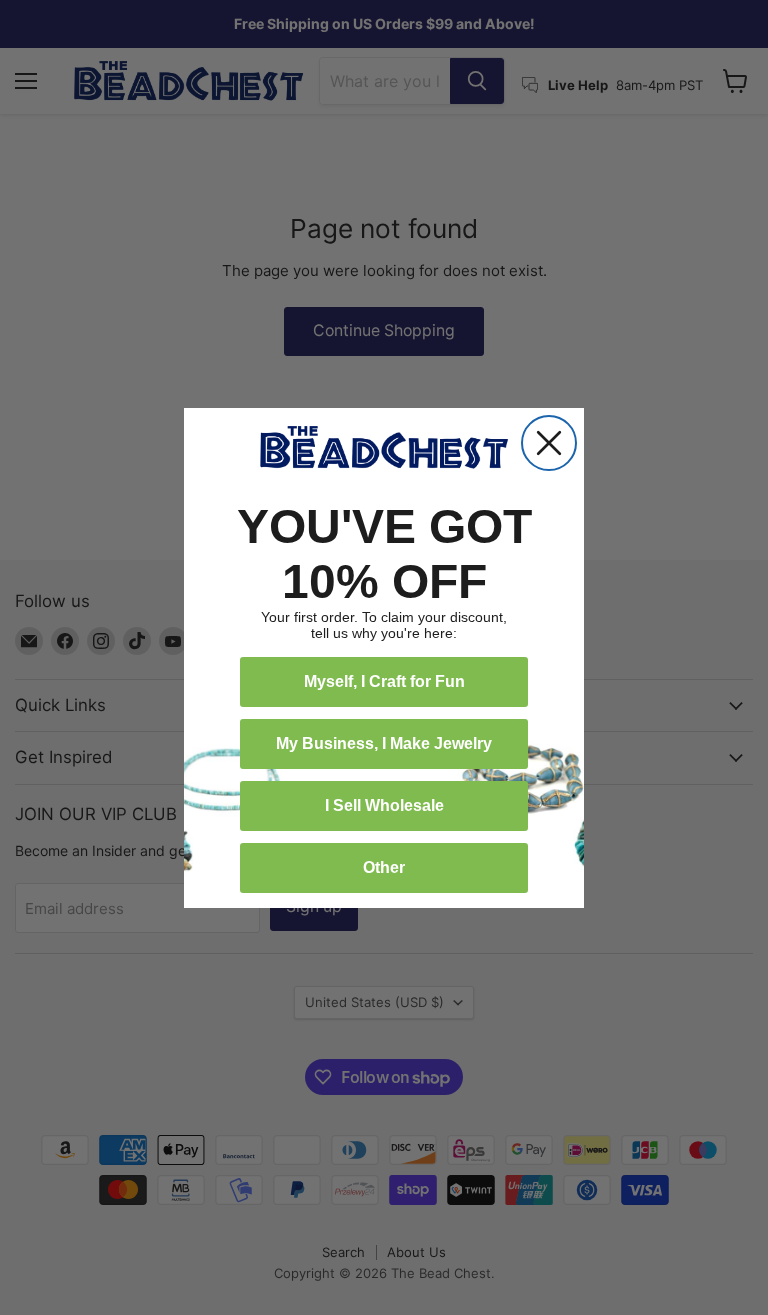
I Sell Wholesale (384, 805)
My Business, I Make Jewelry (384, 743)
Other (384, 867)
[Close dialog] (549, 443)
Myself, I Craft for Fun (384, 681)
